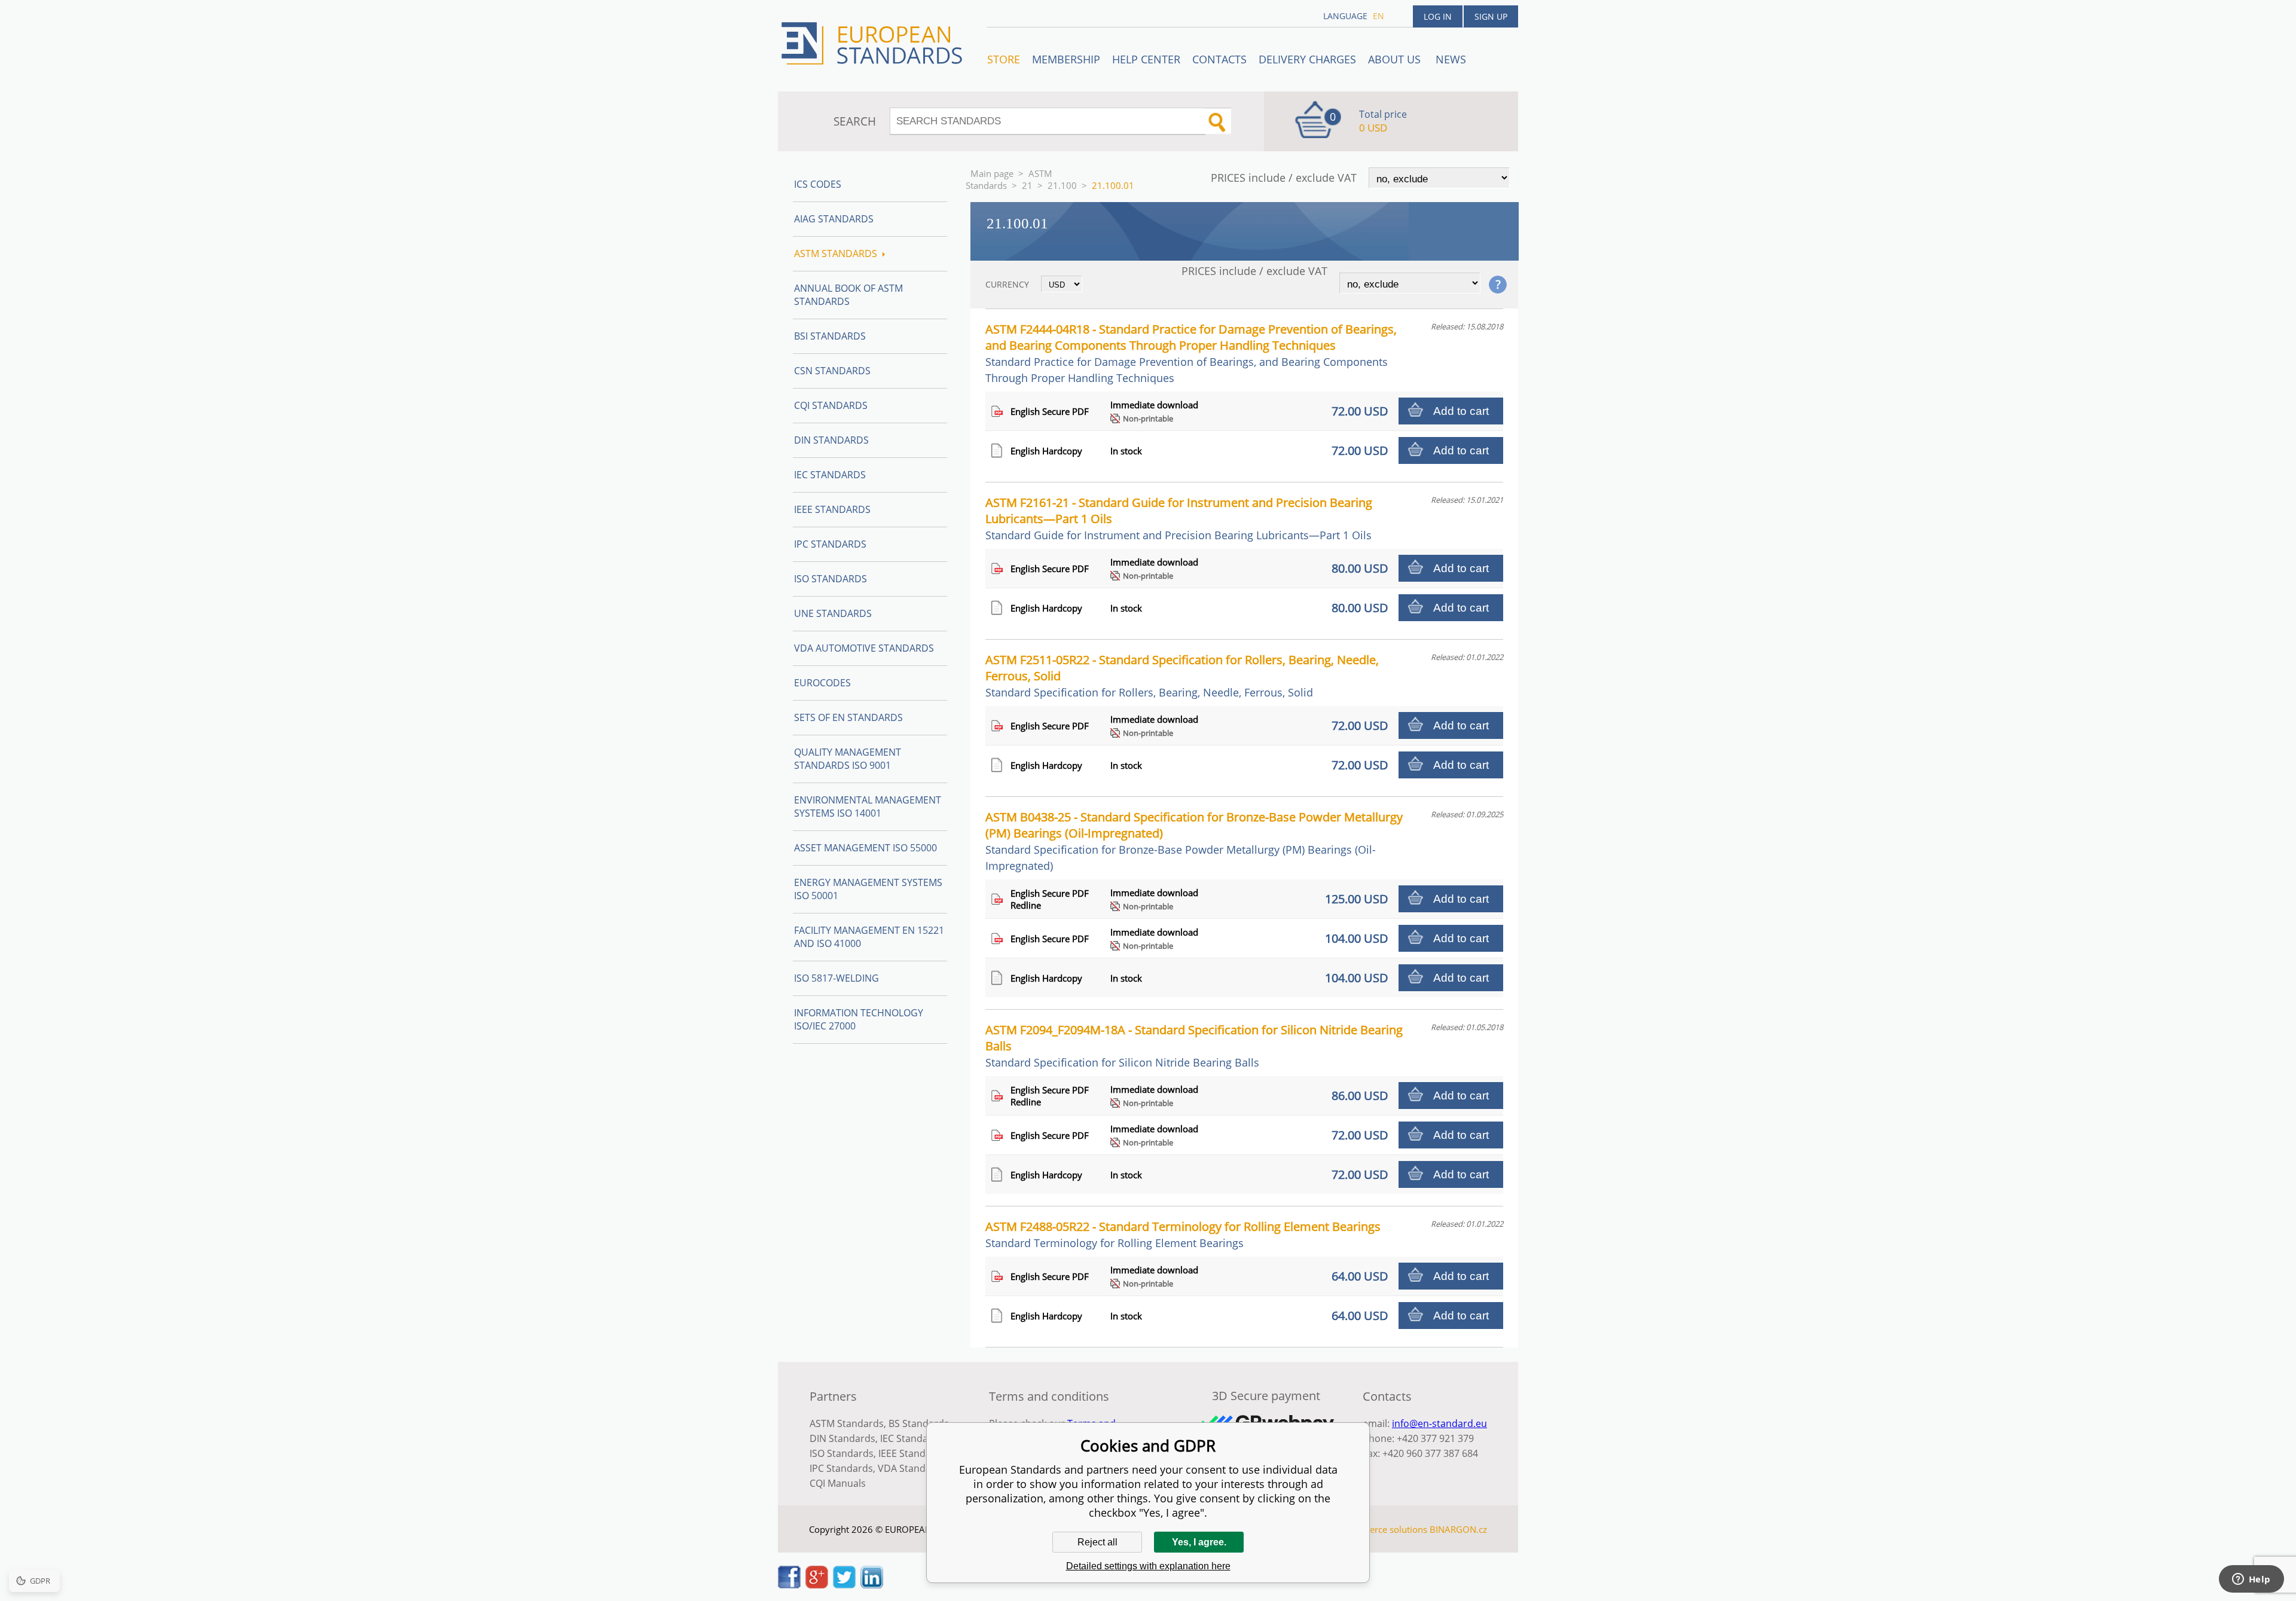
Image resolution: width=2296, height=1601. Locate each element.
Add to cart (1461, 411)
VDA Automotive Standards (864, 648)
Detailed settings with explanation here (1148, 1566)
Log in (1438, 16)
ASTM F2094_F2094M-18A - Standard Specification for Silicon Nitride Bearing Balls (1194, 1046)
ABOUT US (1396, 59)
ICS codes (818, 184)
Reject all (1097, 1542)
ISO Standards (831, 579)
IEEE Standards (832, 509)
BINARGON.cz (1458, 1529)
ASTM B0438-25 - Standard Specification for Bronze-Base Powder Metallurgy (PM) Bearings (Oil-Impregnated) (1194, 841)
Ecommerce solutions (1383, 1529)
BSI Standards (830, 336)
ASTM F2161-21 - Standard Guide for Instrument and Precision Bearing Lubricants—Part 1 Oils (1179, 518)
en (1378, 16)
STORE (1004, 59)
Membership (1066, 59)
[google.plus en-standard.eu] (817, 1585)
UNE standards (833, 613)
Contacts (1219, 59)
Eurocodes (822, 683)
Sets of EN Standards (848, 717)
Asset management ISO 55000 (865, 848)
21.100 (1062, 185)
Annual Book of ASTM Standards (848, 295)
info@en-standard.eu (1439, 1423)
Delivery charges (1307, 59)
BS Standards (919, 1423)
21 (1027, 185)
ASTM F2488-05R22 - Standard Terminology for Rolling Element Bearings (1183, 1234)
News (1451, 59)
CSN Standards (832, 371)
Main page (992, 173)
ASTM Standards (1009, 179)
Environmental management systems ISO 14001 (868, 806)
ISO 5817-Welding (836, 978)
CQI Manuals (838, 1483)
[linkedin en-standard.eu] (872, 1585)
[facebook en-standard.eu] (789, 1585)
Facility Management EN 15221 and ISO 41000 (869, 937)
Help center (1146, 59)
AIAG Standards (834, 219)
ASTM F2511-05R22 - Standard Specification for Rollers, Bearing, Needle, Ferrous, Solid (1182, 676)
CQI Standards (831, 405)
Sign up (1491, 16)
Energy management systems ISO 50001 (868, 889)
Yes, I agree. (1199, 1542)
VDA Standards (912, 1468)
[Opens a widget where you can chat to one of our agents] (2251, 1580)
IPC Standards (830, 544)
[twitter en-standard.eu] (844, 1585)
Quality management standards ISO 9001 (848, 759)
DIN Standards (831, 440)
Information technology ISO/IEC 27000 (859, 1019)
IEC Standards (830, 475)
